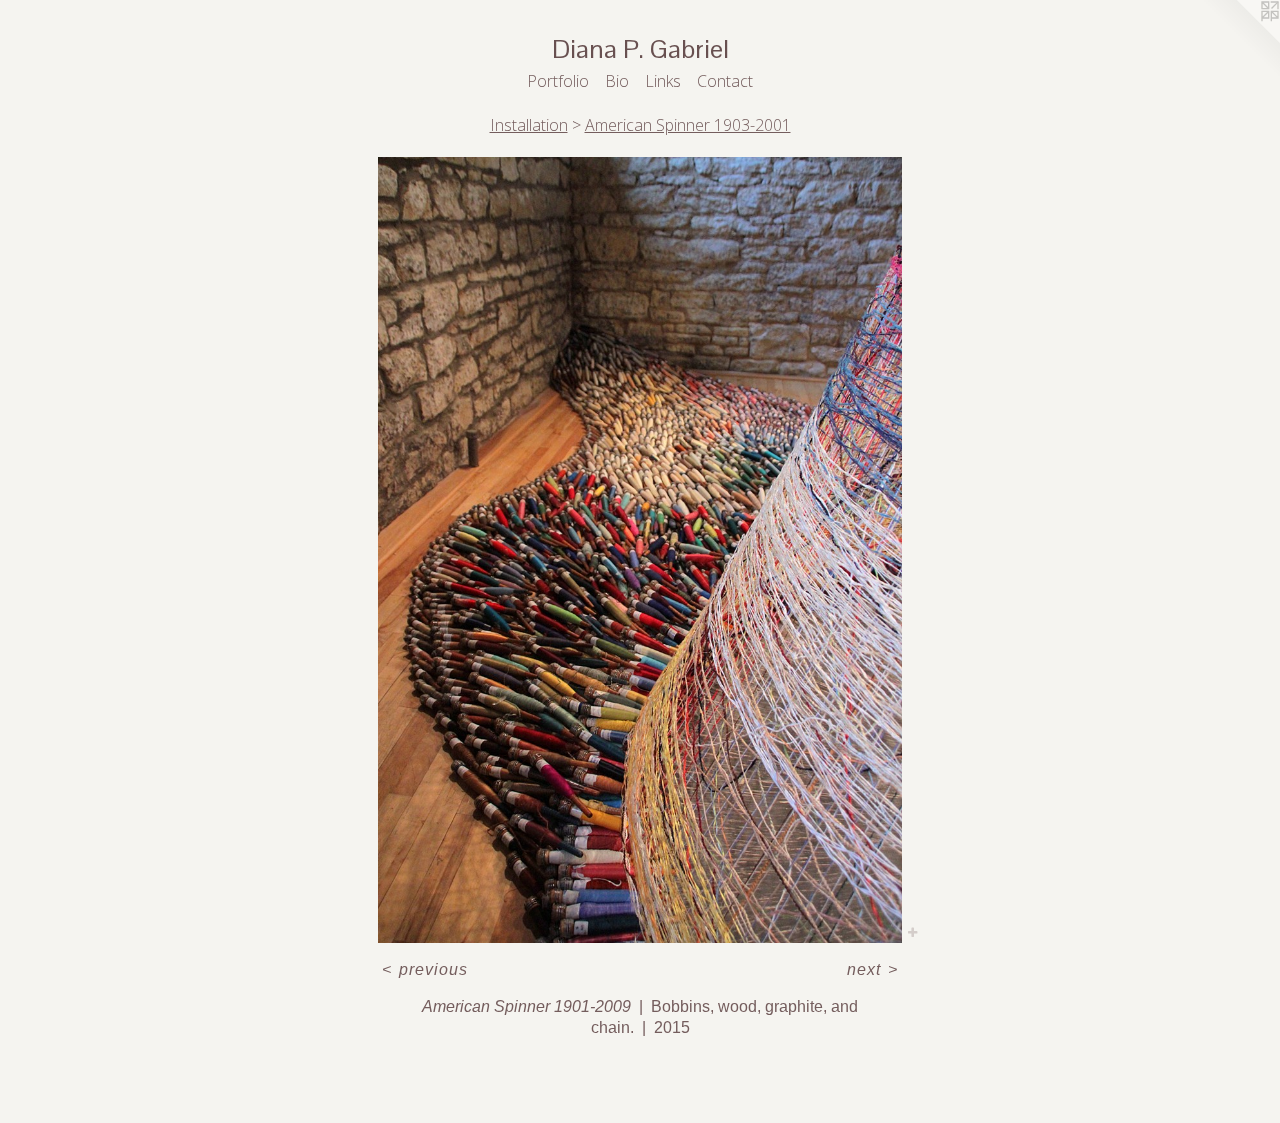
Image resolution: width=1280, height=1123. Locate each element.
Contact (725, 81)
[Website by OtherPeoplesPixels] (1240, 40)
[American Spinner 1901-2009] (640, 550)
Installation (529, 125)
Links (663, 81)
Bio (617, 81)
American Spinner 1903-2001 (688, 125)
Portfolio (558, 81)
